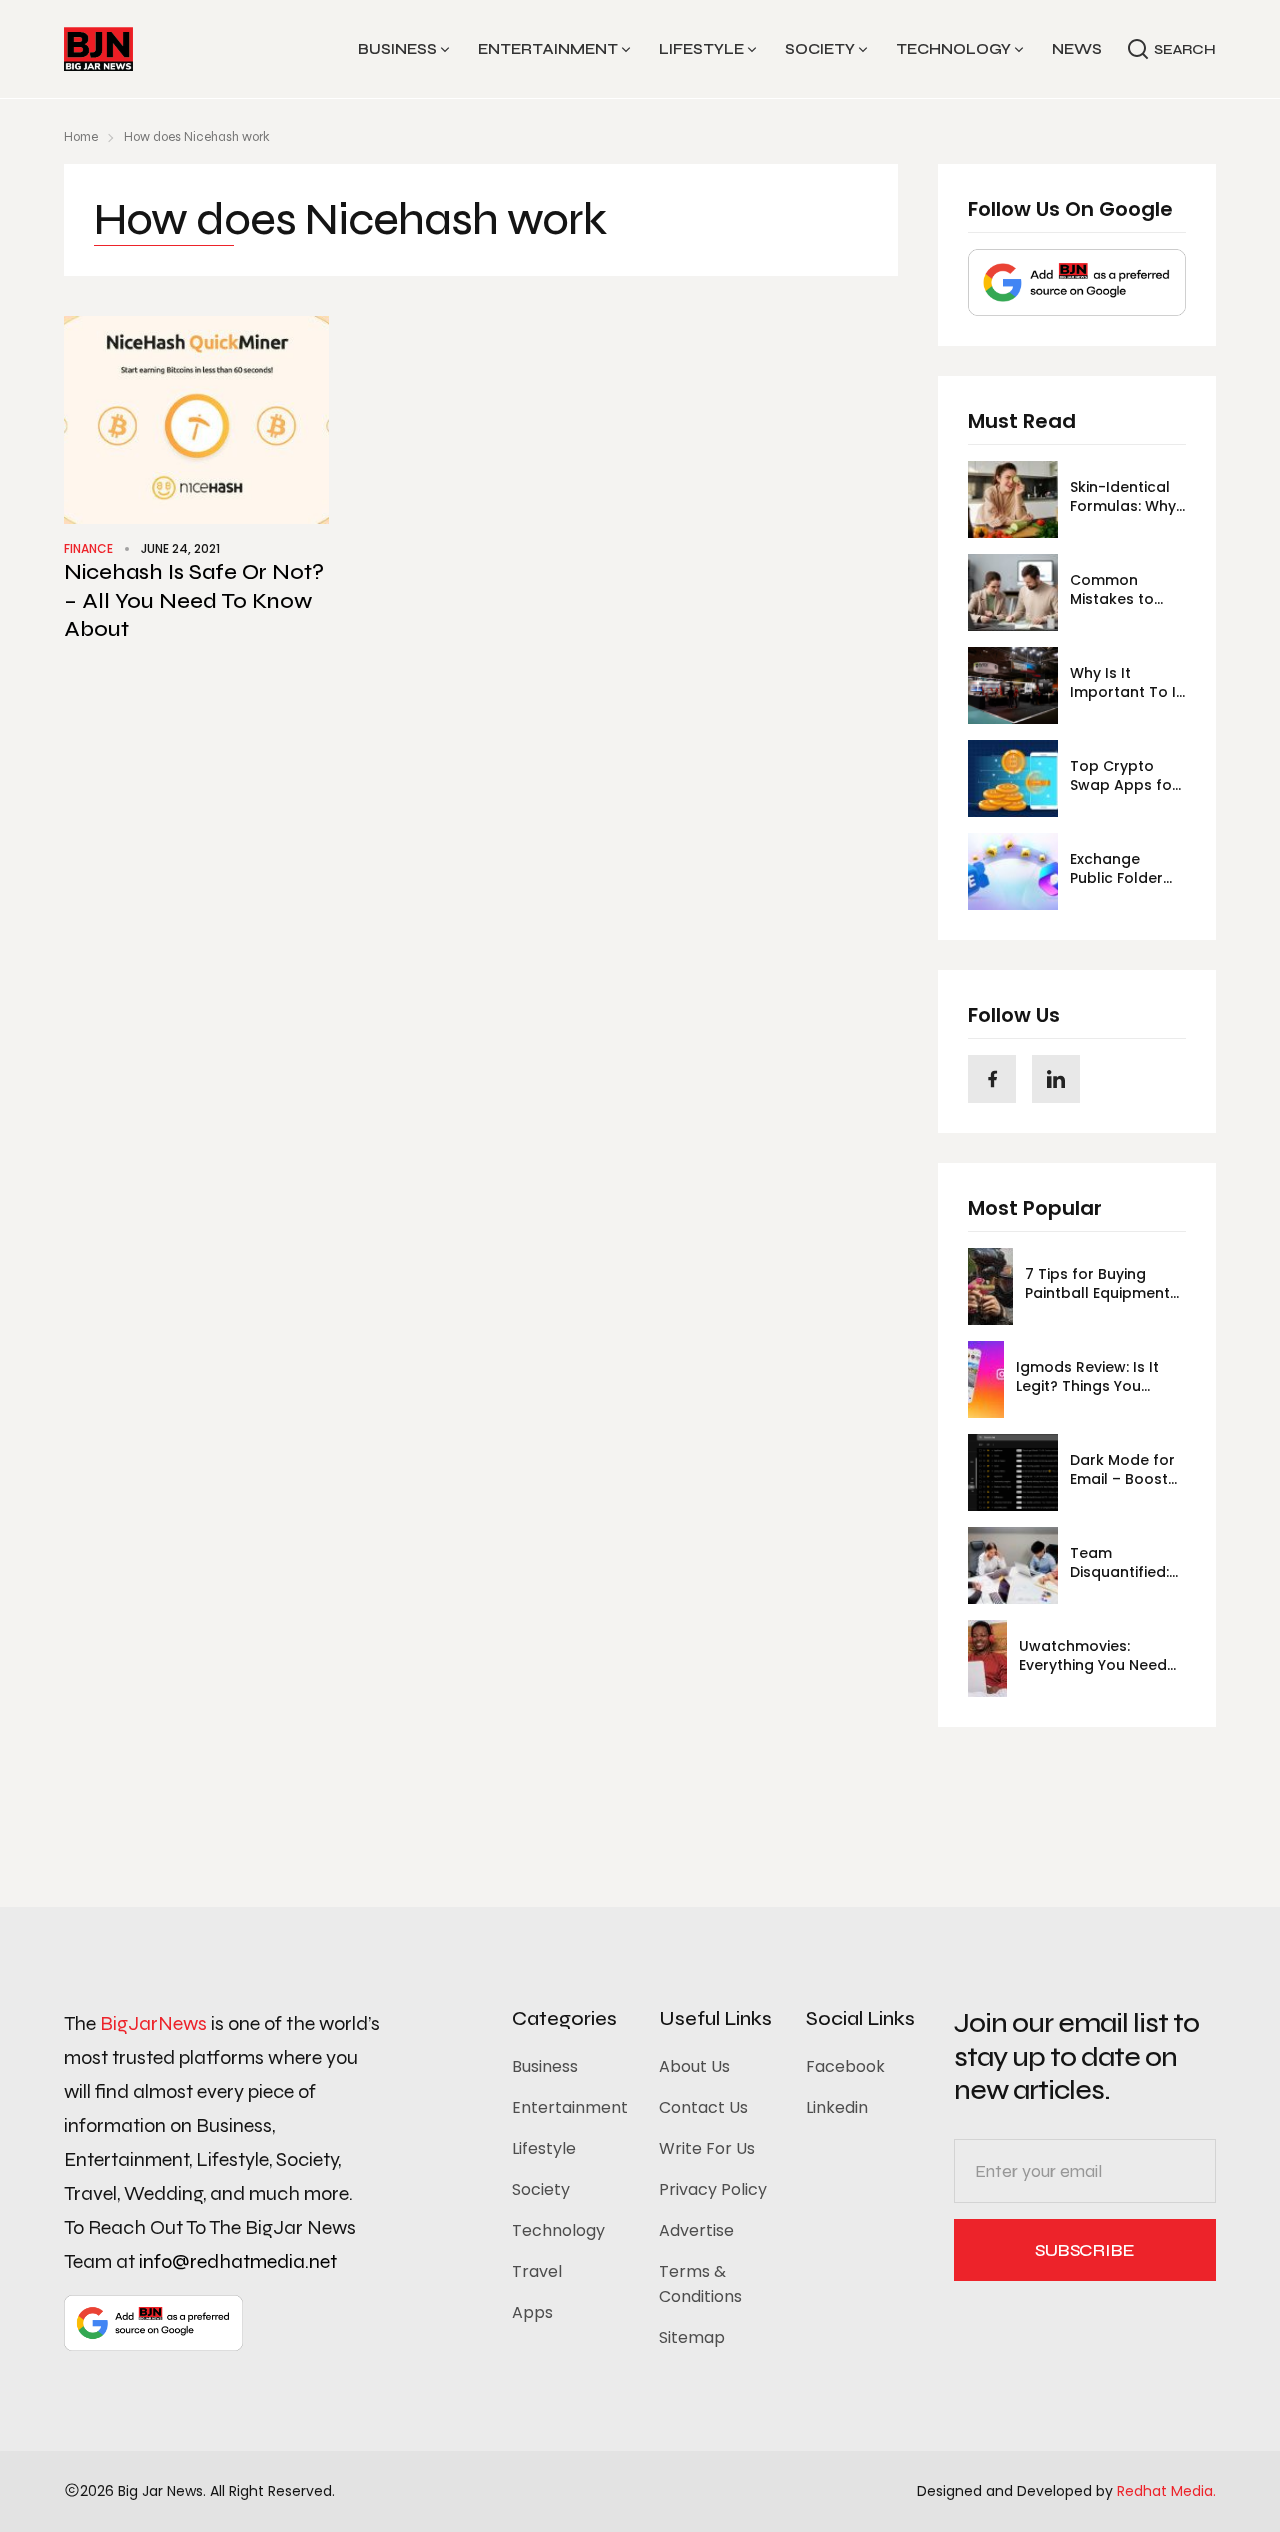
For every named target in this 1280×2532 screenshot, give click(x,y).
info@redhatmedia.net (238, 2261)
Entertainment (548, 49)
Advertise (696, 2230)
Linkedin (837, 2107)
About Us (694, 2066)
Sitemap (692, 2337)
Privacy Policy (713, 2189)
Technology (953, 49)
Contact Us (703, 2107)
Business (397, 49)
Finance (88, 548)
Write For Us (707, 2148)
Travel (537, 2271)
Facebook (845, 2066)
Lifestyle (701, 49)
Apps (532, 2312)
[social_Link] (992, 1079)
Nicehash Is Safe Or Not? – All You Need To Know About (194, 600)
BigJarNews (153, 2023)
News (1077, 49)
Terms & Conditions (700, 2284)
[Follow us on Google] (1077, 283)
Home (81, 137)
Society (820, 49)
